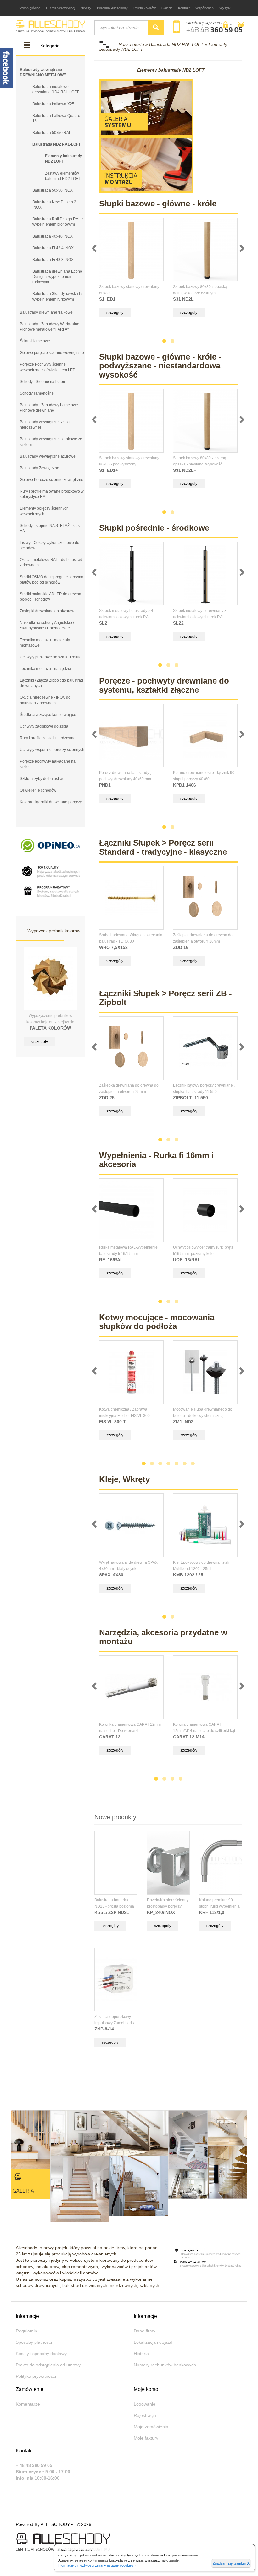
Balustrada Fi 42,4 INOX (53, 248)
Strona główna (29, 8)
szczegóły (39, 1042)
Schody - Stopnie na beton (42, 382)
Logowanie (145, 2404)
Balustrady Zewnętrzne (39, 468)
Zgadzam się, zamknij (231, 2563)
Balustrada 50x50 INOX (53, 190)
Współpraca (205, 8)
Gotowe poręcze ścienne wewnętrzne (52, 353)
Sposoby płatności (34, 2342)
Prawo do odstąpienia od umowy (48, 2365)
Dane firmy (145, 2331)
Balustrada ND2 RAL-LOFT (56, 144)
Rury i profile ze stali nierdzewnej (48, 738)
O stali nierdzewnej (60, 8)
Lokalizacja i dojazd (153, 2342)
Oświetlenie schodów (38, 790)
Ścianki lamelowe (35, 341)
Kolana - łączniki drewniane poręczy (51, 802)
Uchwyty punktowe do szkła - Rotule (51, 657)
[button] (227, 25)
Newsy (86, 8)
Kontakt (184, 8)
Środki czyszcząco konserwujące (48, 715)
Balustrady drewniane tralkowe (46, 312)
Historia (141, 2354)
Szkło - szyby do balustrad (42, 779)
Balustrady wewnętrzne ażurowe (48, 456)
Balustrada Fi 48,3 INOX (53, 260)
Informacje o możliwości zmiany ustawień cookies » (97, 2565)
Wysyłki (225, 8)
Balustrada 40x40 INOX (53, 236)
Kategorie (50, 46)
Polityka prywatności (36, 2376)
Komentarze (28, 2404)
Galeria (167, 8)
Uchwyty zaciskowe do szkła (44, 726)
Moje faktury (146, 2438)
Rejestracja (145, 2415)
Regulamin (26, 2331)
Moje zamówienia (151, 2427)
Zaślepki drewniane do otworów (47, 611)
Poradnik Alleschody (112, 8)
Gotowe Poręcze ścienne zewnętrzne (52, 480)
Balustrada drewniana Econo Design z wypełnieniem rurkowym (57, 277)
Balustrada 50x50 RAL (52, 133)
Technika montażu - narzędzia (45, 669)
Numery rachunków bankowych (165, 2365)
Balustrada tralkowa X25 (53, 104)
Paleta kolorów (145, 8)
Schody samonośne (37, 393)
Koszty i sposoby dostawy (41, 2354)
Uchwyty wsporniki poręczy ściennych (52, 750)
